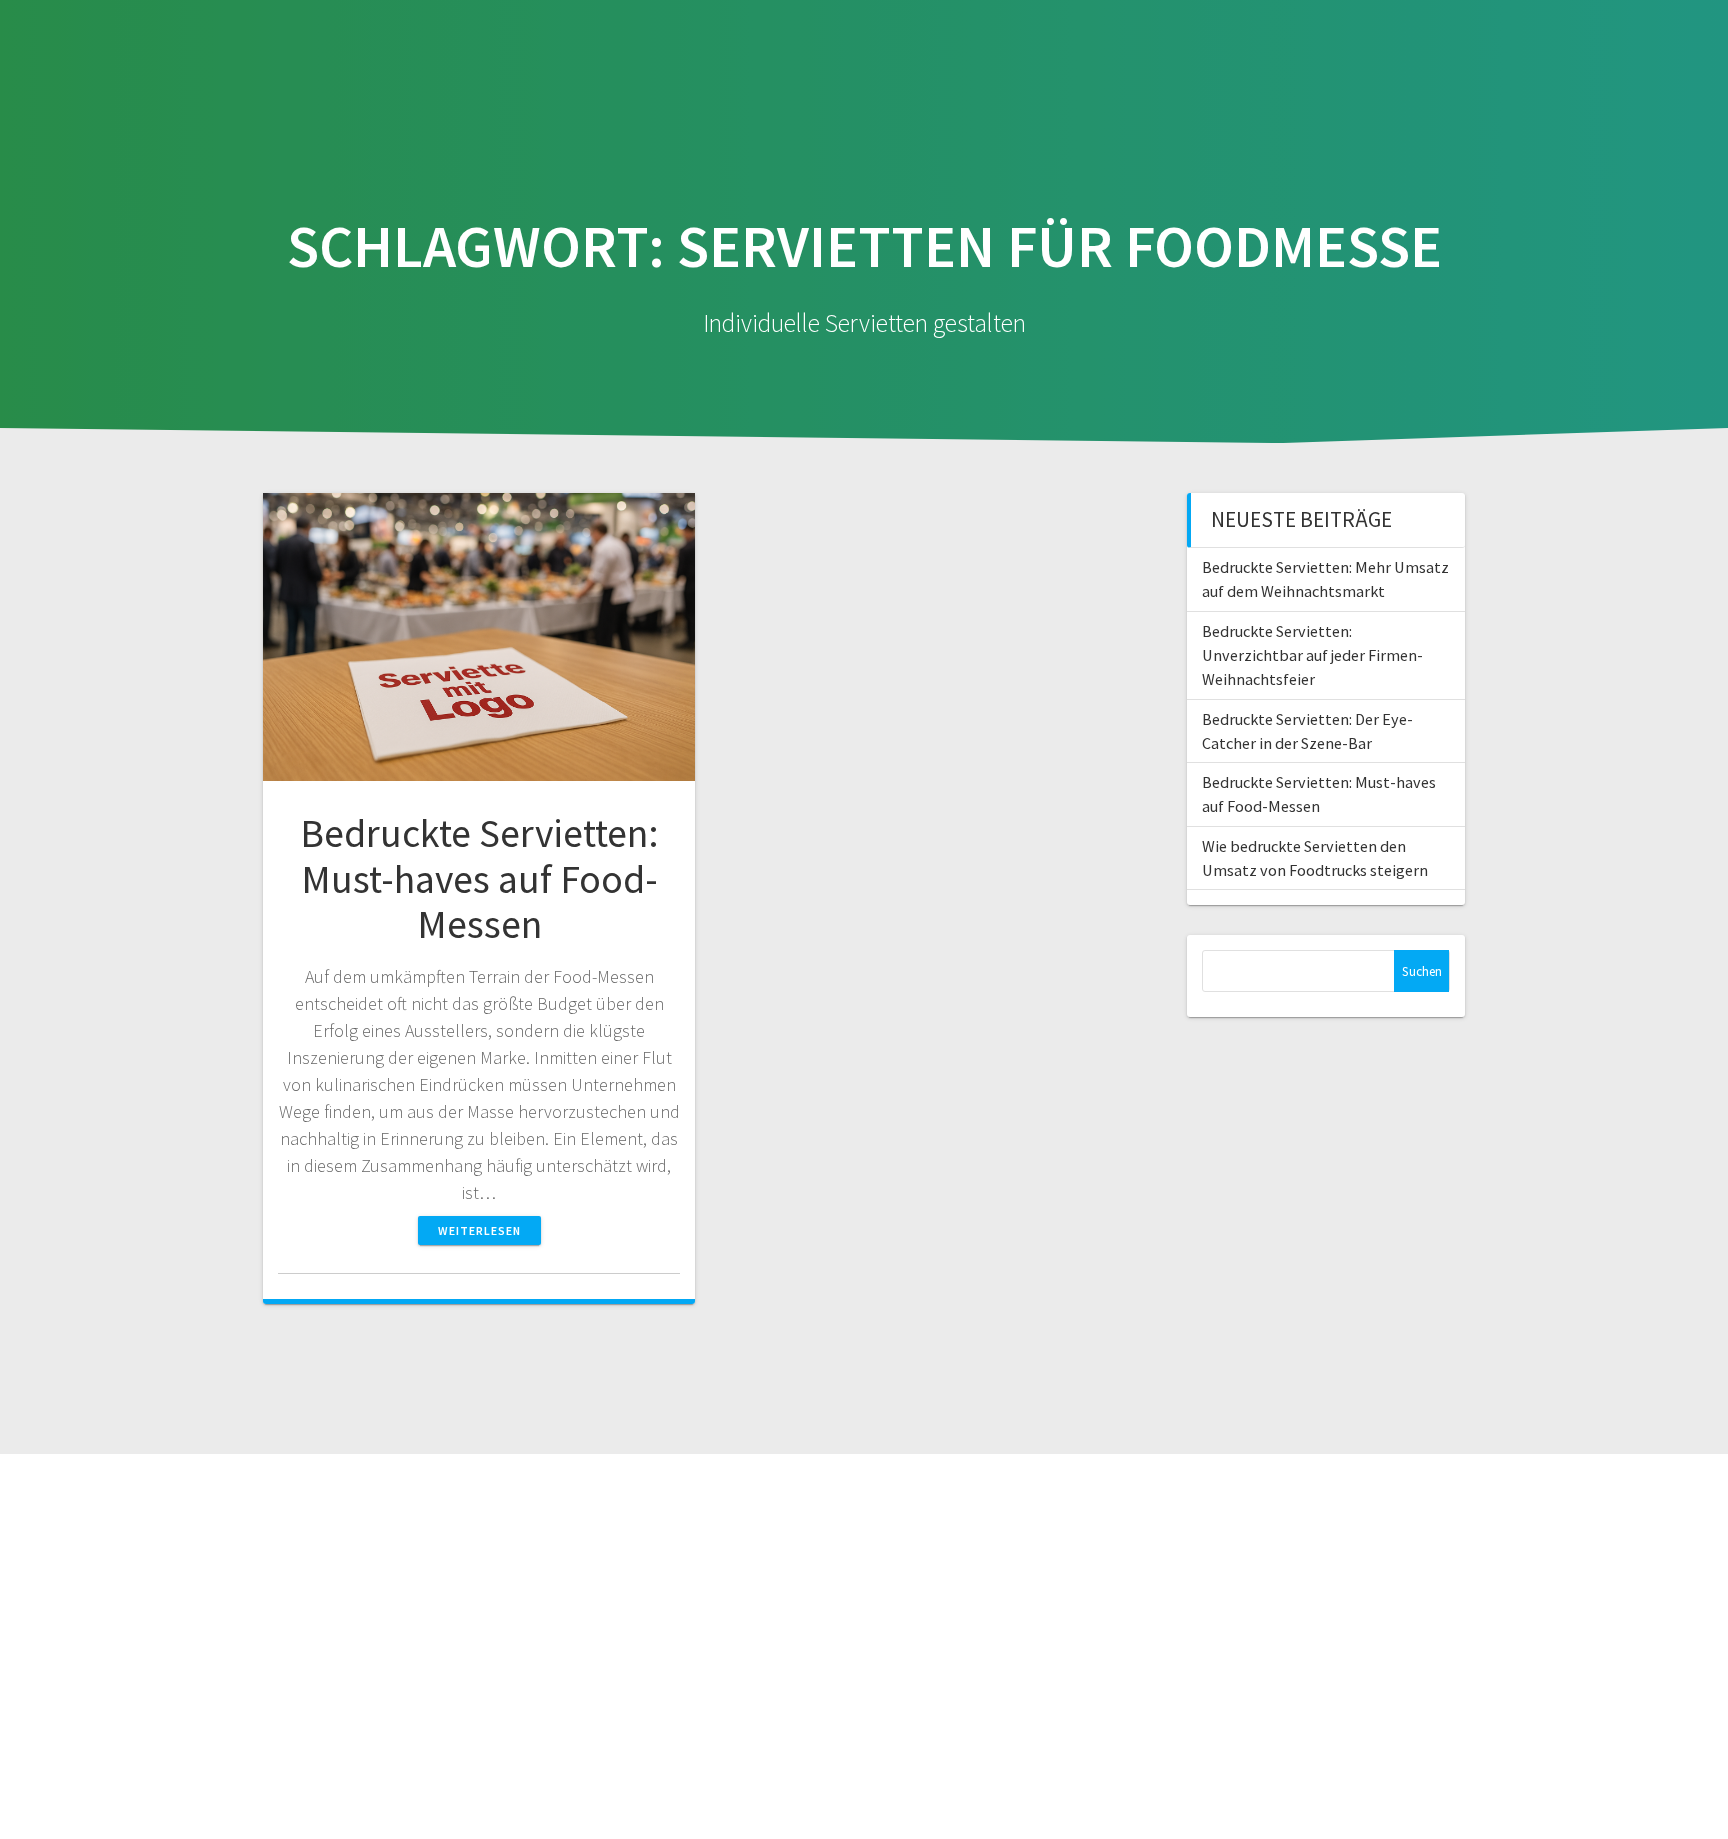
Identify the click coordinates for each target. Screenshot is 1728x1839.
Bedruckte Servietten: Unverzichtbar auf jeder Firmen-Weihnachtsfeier (1312, 655)
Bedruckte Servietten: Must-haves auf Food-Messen (479, 878)
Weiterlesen (479, 1230)
